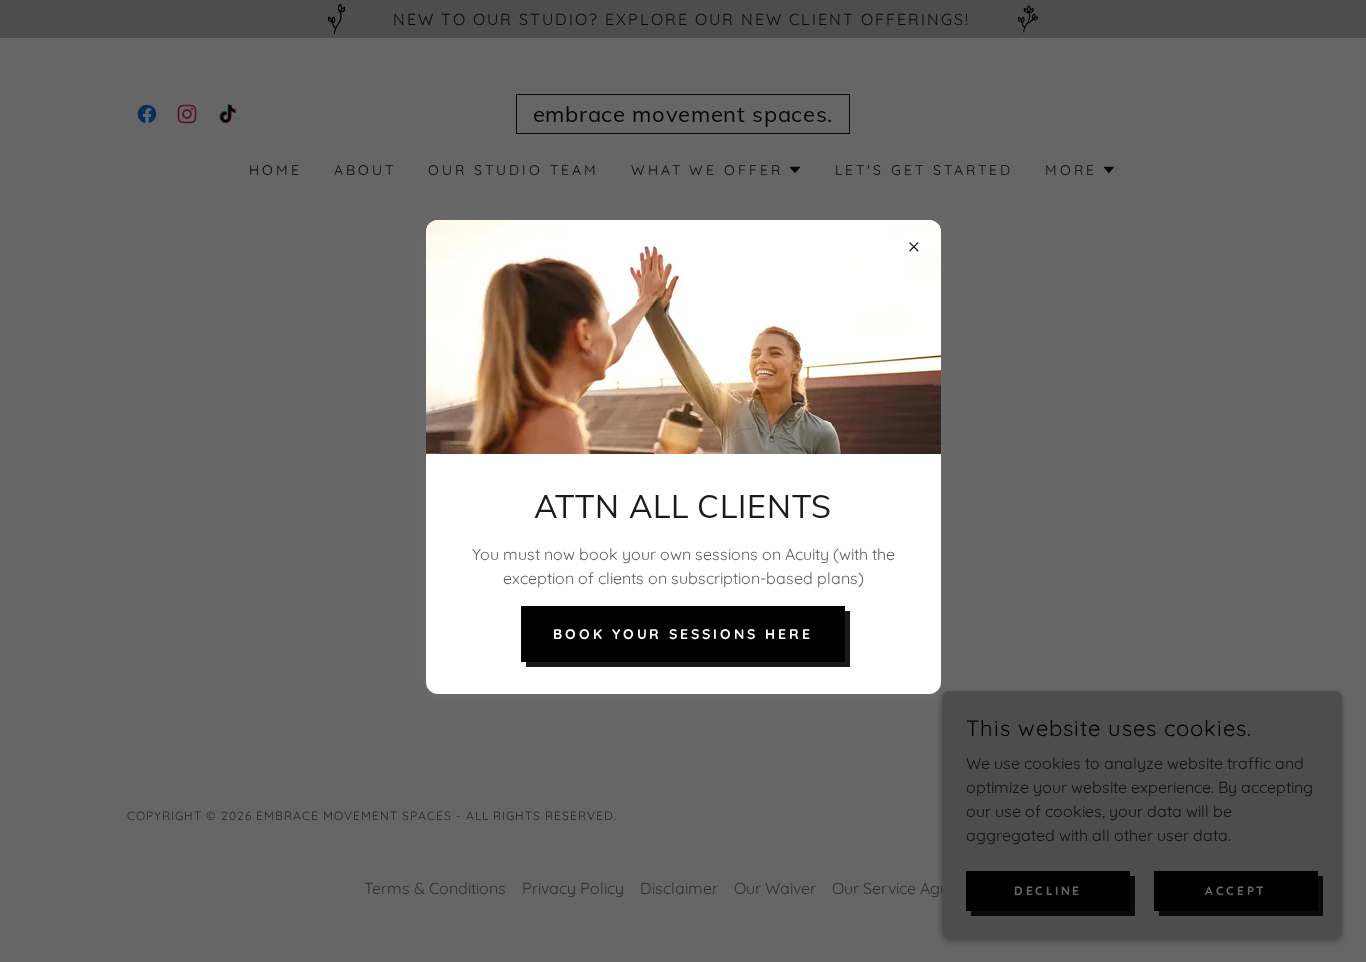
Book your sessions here (683, 634)
